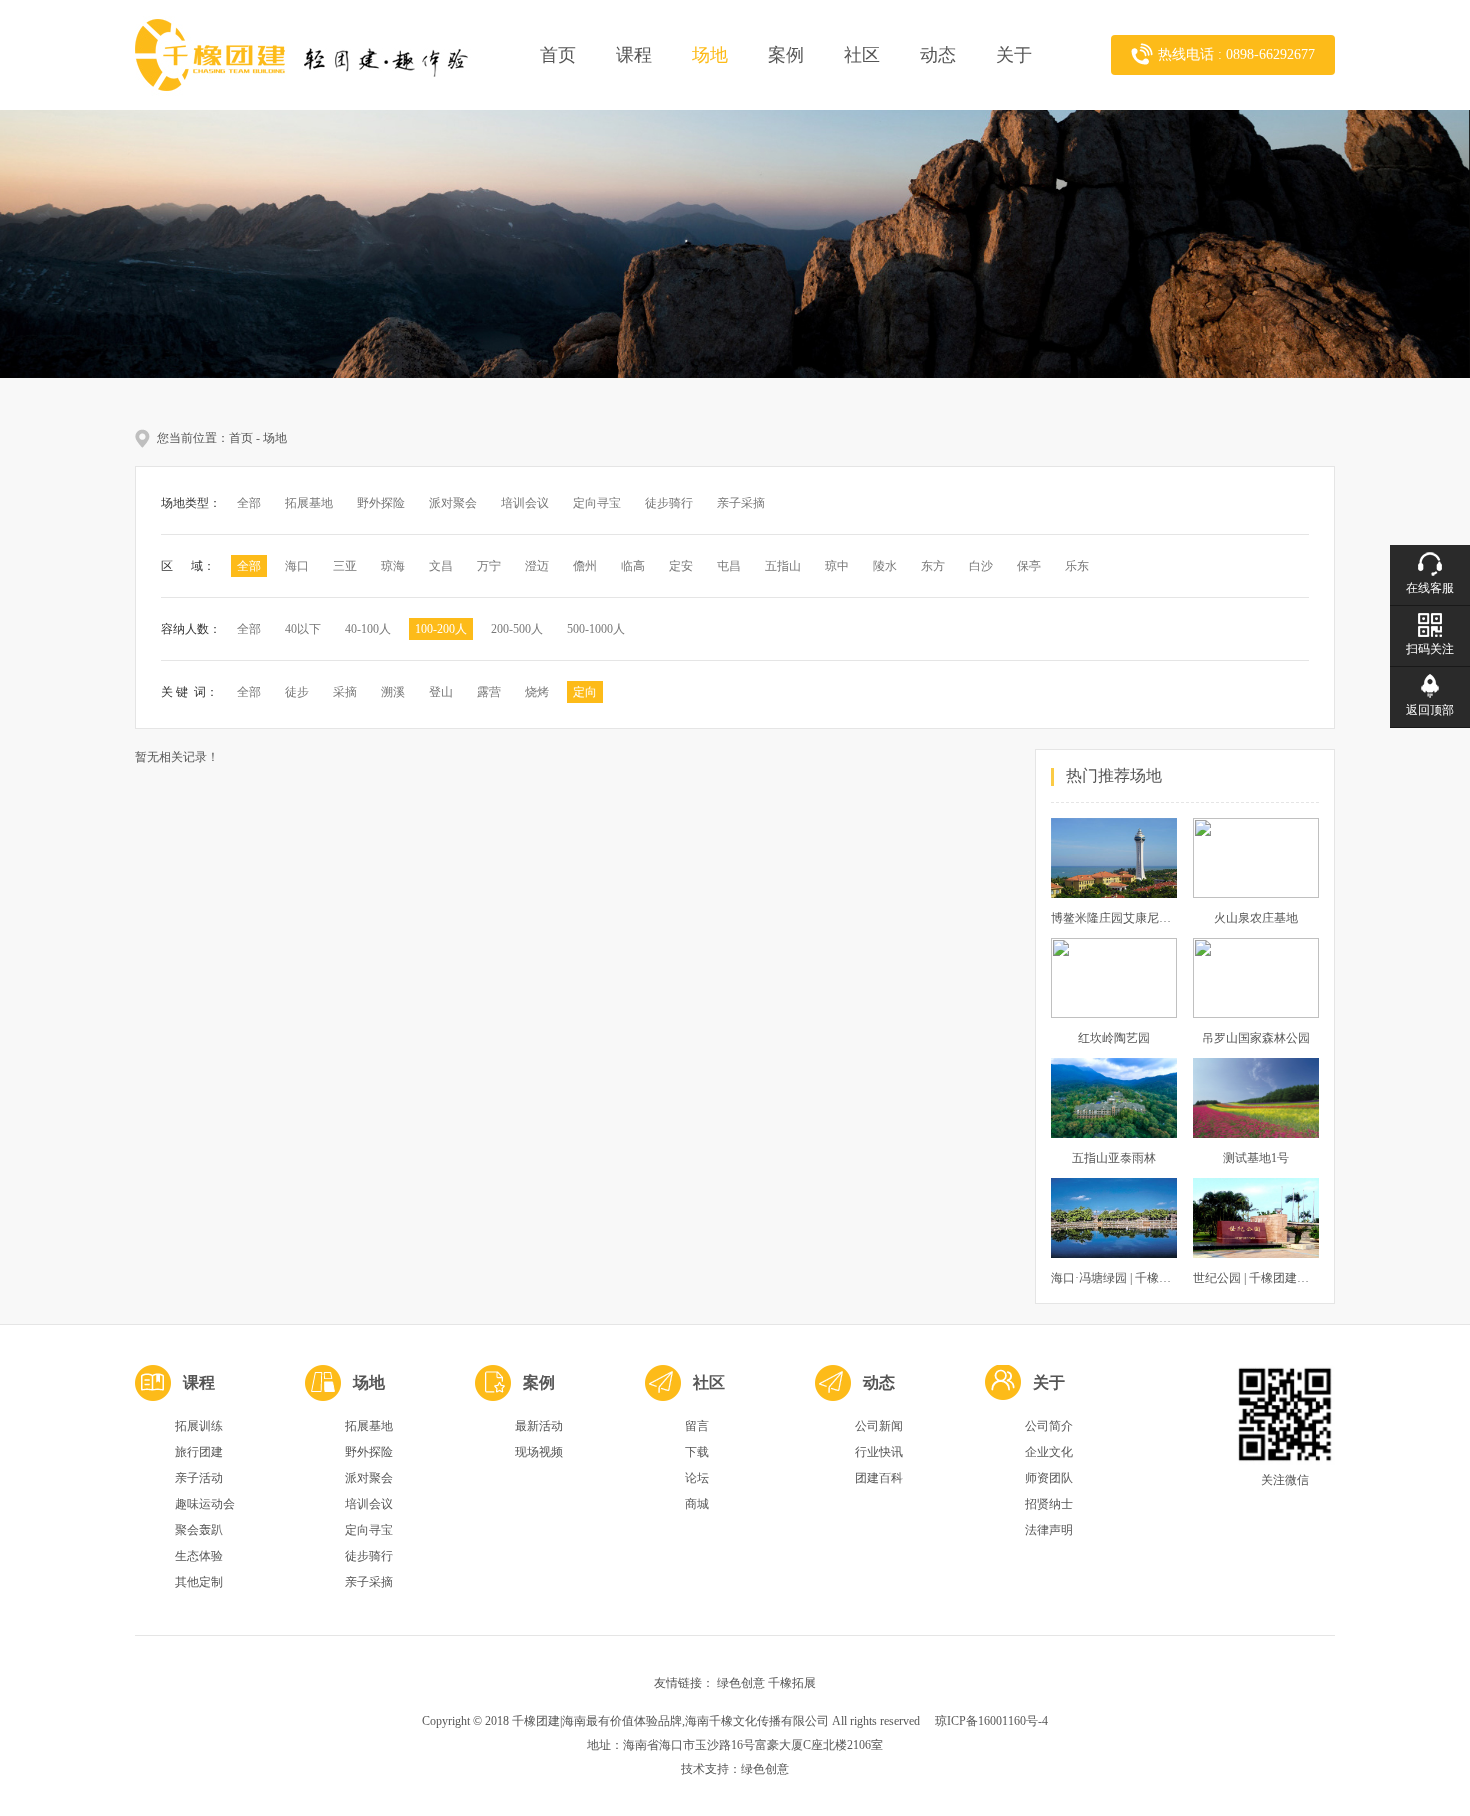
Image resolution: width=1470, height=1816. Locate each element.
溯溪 (393, 692)
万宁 (489, 566)
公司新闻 (879, 1426)
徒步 (297, 692)
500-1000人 (596, 629)
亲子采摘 (741, 503)
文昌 (441, 566)
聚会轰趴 (199, 1530)
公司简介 (1049, 1426)
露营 (489, 692)
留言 (697, 1426)
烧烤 (537, 692)
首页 (558, 55)
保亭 (1029, 566)
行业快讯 (879, 1452)
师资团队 (1049, 1478)
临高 (633, 566)
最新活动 (539, 1426)
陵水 (885, 566)
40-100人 (368, 629)
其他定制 (199, 1582)
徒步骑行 (669, 503)
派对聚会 (453, 503)
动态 (938, 55)
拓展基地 (309, 503)
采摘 (345, 692)
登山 (441, 692)
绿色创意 (741, 1683)
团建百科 (879, 1478)
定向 (585, 692)
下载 (697, 1452)
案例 (786, 55)
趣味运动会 (205, 1504)
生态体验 (199, 1556)
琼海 (393, 566)
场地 (710, 55)
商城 (697, 1504)
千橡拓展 (792, 1683)
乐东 (1077, 566)
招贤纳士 (1049, 1504)
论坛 (697, 1478)
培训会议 (525, 503)
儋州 (585, 566)
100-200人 (441, 629)
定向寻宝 (597, 503)
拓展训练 (199, 1426)
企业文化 (1049, 1452)
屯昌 (729, 566)
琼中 (837, 566)
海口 (297, 566)
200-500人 (517, 629)
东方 (933, 566)
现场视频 (539, 1452)
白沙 (981, 566)
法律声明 (1049, 1530)
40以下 (303, 629)
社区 (862, 55)
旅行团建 (199, 1452)
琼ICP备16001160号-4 (991, 1721)
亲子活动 (199, 1478)
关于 (1014, 55)
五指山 (783, 566)
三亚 (345, 566)
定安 (681, 566)
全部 (249, 503)
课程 (634, 55)
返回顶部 (1430, 710)
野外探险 (381, 503)
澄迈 (537, 566)
